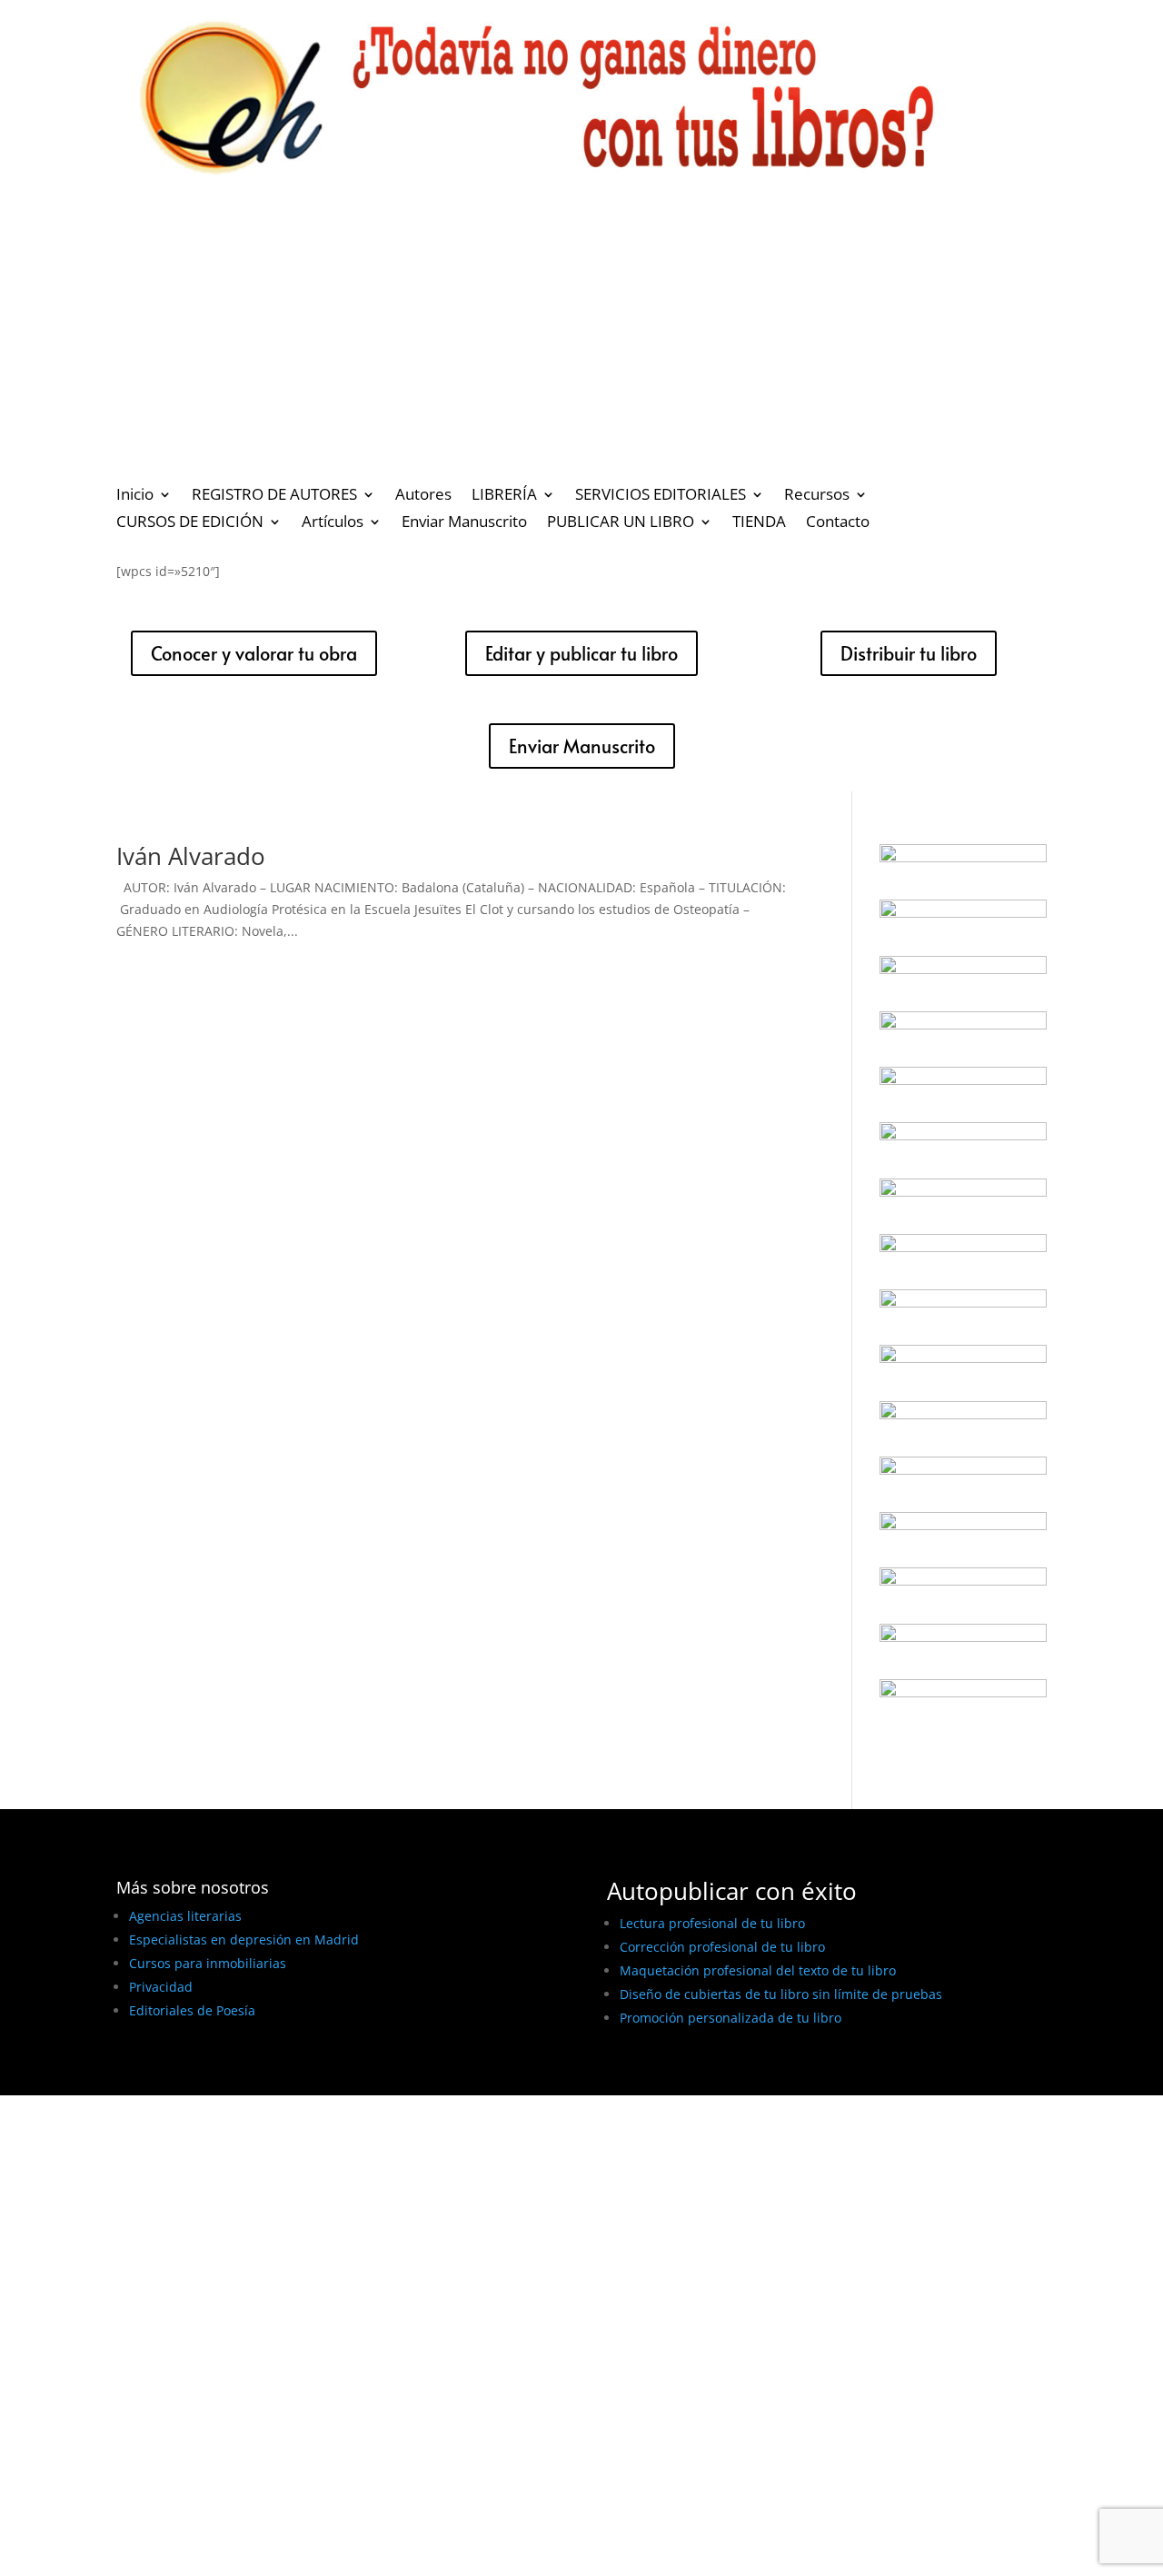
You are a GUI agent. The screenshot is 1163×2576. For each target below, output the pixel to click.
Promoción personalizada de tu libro (731, 2018)
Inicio (135, 496)
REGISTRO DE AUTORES (274, 496)
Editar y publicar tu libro (581, 653)
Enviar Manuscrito (464, 523)
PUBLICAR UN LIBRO (621, 523)
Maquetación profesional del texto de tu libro (758, 1970)
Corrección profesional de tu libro (722, 1947)
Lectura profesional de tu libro (712, 1923)
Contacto (838, 523)
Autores (423, 496)
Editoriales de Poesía (192, 2010)
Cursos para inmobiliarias (208, 1963)
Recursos (817, 496)
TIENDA (759, 523)
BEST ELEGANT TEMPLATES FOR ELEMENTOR (251, 2075)
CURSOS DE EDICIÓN (190, 523)
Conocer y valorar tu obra (254, 653)
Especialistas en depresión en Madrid (244, 1939)
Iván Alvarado (191, 856)
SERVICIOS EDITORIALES (661, 496)
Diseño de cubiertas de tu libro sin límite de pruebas (781, 1994)
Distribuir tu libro (909, 653)
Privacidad (161, 1987)
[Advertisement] (581, 340)
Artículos (333, 523)
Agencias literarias (185, 1916)
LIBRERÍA (504, 496)
